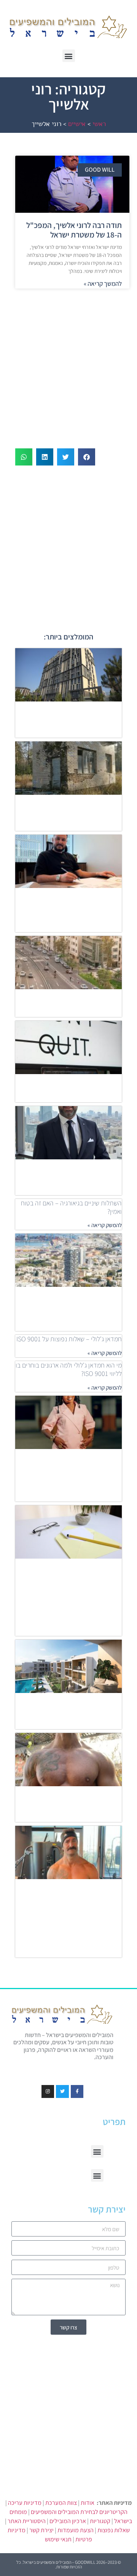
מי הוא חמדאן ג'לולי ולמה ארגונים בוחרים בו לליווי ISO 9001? (69, 1369)
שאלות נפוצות (114, 2530)
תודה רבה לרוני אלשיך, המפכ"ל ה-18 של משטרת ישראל (74, 230)
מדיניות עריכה (25, 2503)
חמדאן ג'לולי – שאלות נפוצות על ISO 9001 (69, 1339)
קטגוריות (100, 2521)
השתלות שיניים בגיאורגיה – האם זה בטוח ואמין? (71, 1207)
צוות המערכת (61, 2503)
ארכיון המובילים (68, 2521)
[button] (69, 56)
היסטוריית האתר (27, 2521)
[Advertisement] (68, 365)
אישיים (77, 124)
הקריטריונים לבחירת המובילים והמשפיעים (79, 2512)
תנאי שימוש (58, 2539)
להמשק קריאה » (105, 1225)
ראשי (99, 124)
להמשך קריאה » (103, 284)
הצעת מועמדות (76, 2530)
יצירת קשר (41, 2530)
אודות (88, 2503)
